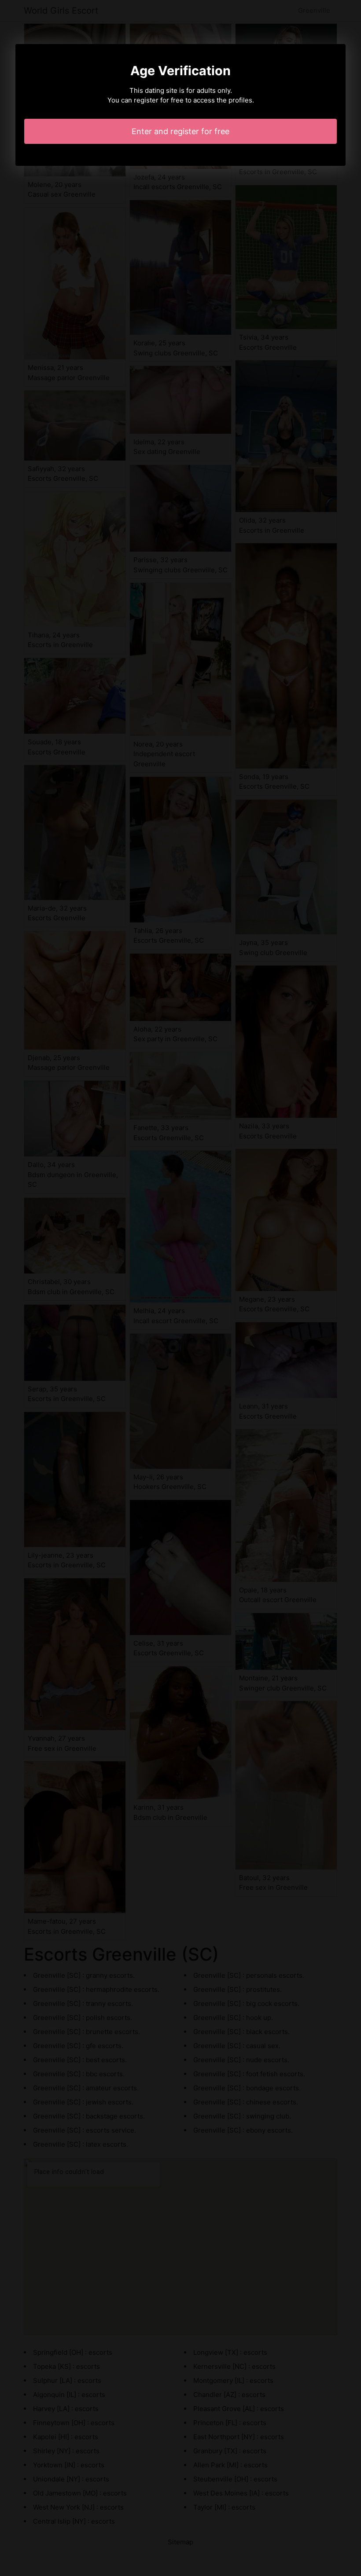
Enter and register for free (180, 131)
